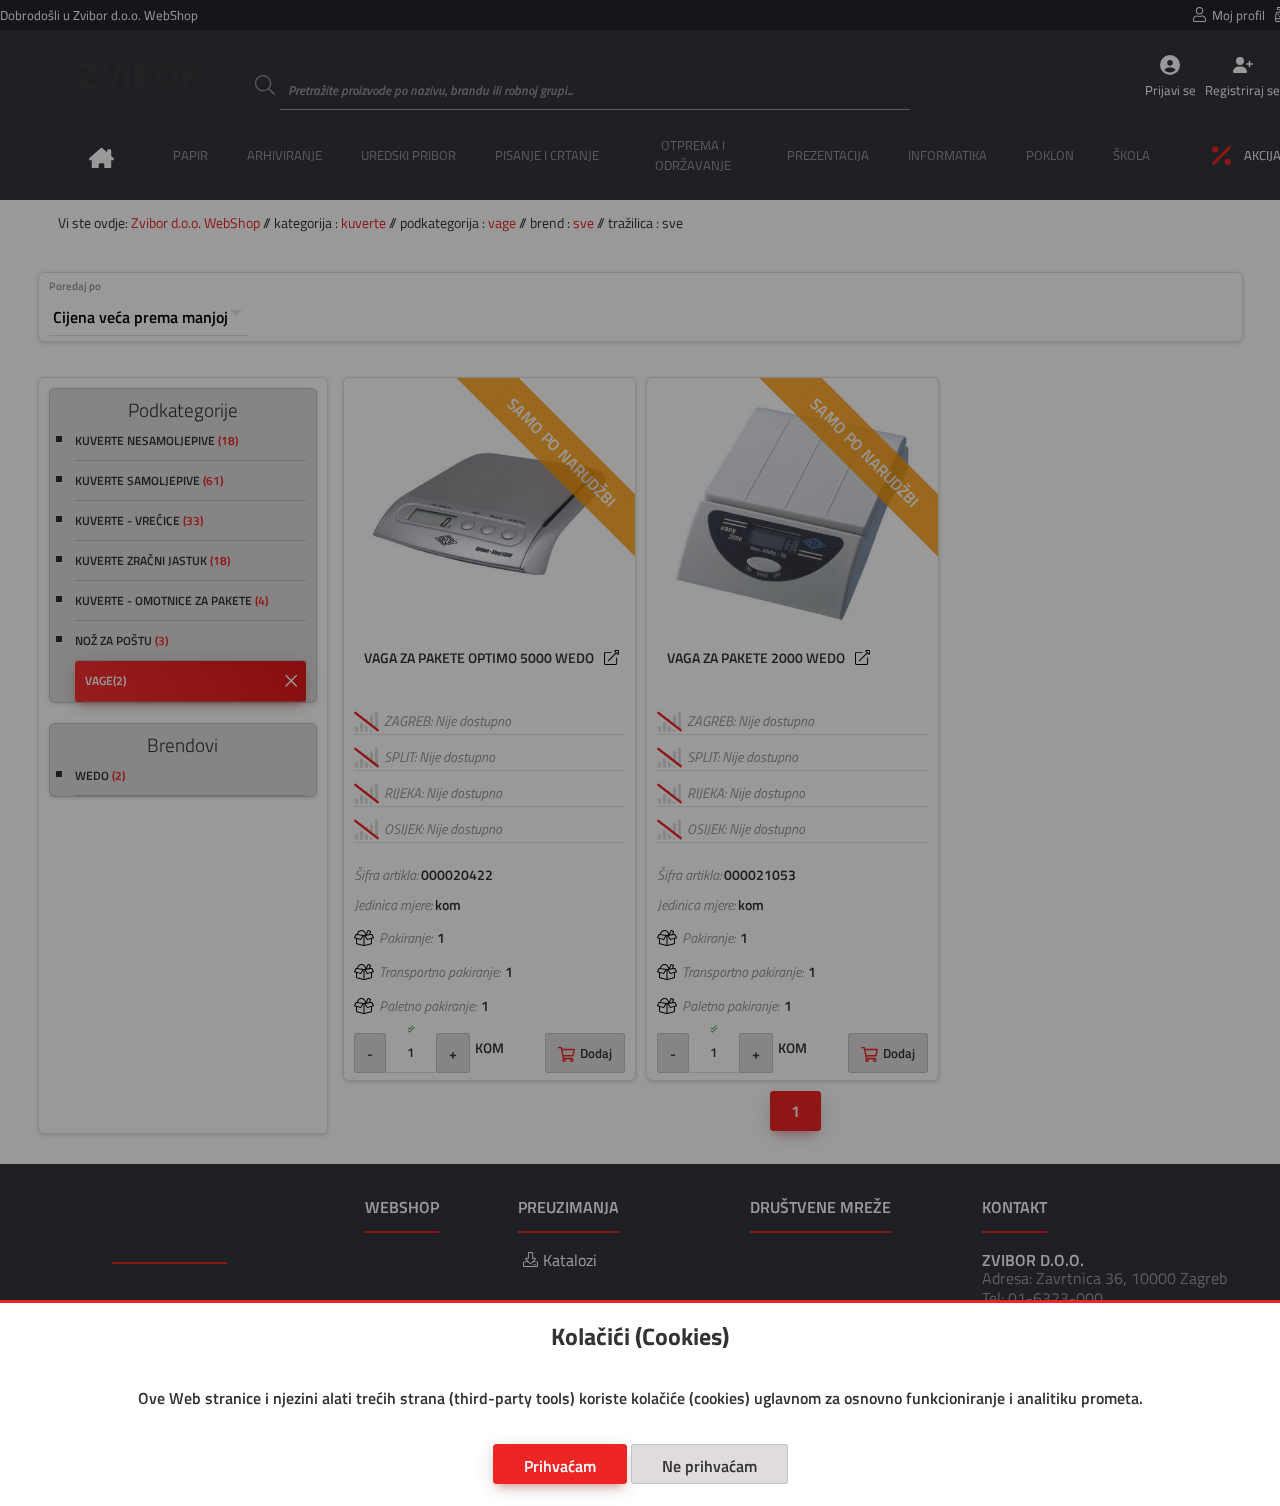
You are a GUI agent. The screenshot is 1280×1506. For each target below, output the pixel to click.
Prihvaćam (560, 1466)
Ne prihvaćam (709, 1466)
